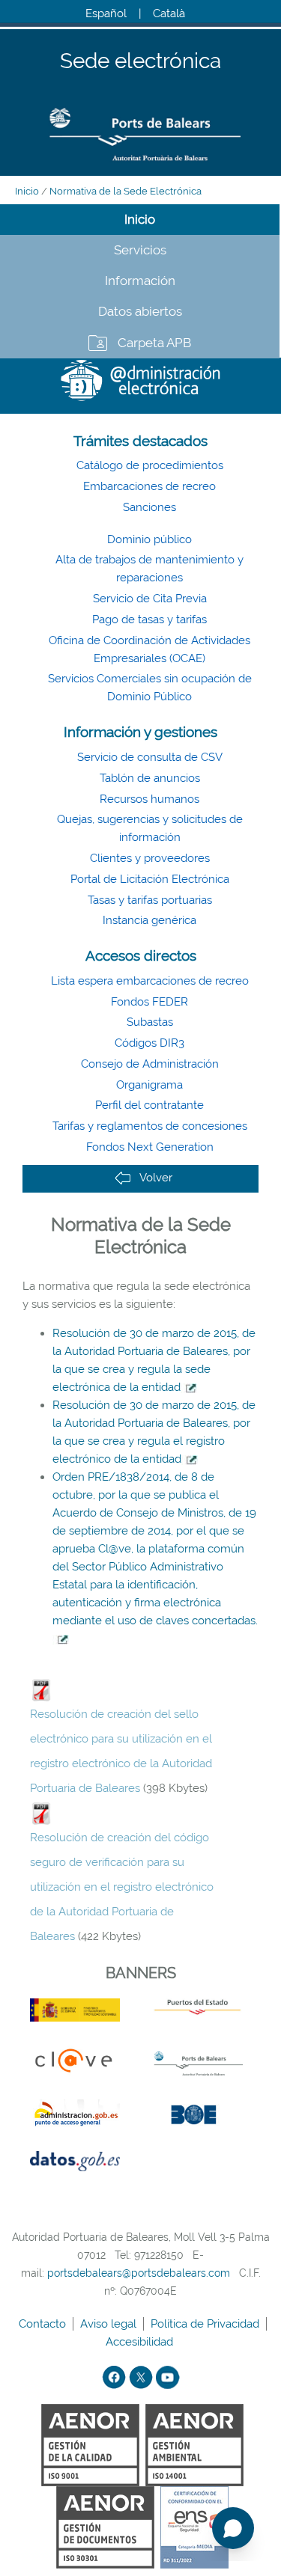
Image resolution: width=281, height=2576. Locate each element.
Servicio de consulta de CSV (150, 757)
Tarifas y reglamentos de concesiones (150, 1126)
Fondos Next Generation (150, 1147)
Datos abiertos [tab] (140, 311)
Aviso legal (110, 2324)
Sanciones (149, 507)
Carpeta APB (154, 343)
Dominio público (149, 539)
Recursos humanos (149, 799)
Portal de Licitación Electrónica (150, 879)
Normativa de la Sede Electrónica (126, 191)
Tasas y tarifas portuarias (150, 900)
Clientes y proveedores (150, 858)
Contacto (44, 2324)
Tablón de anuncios (150, 778)
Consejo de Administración (150, 1064)
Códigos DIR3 (149, 1043)
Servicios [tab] (140, 250)
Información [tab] (140, 281)
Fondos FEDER (149, 1002)
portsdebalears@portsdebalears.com (139, 2273)
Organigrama (149, 1085)
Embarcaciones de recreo (149, 486)
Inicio (27, 191)
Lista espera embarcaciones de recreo (150, 981)
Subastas (150, 1022)
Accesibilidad (141, 2342)
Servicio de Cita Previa (150, 599)
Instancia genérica (149, 920)
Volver (156, 1178)
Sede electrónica (140, 62)
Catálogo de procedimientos (150, 465)
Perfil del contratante (149, 1105)
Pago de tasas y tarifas (149, 619)
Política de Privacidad (206, 2324)
